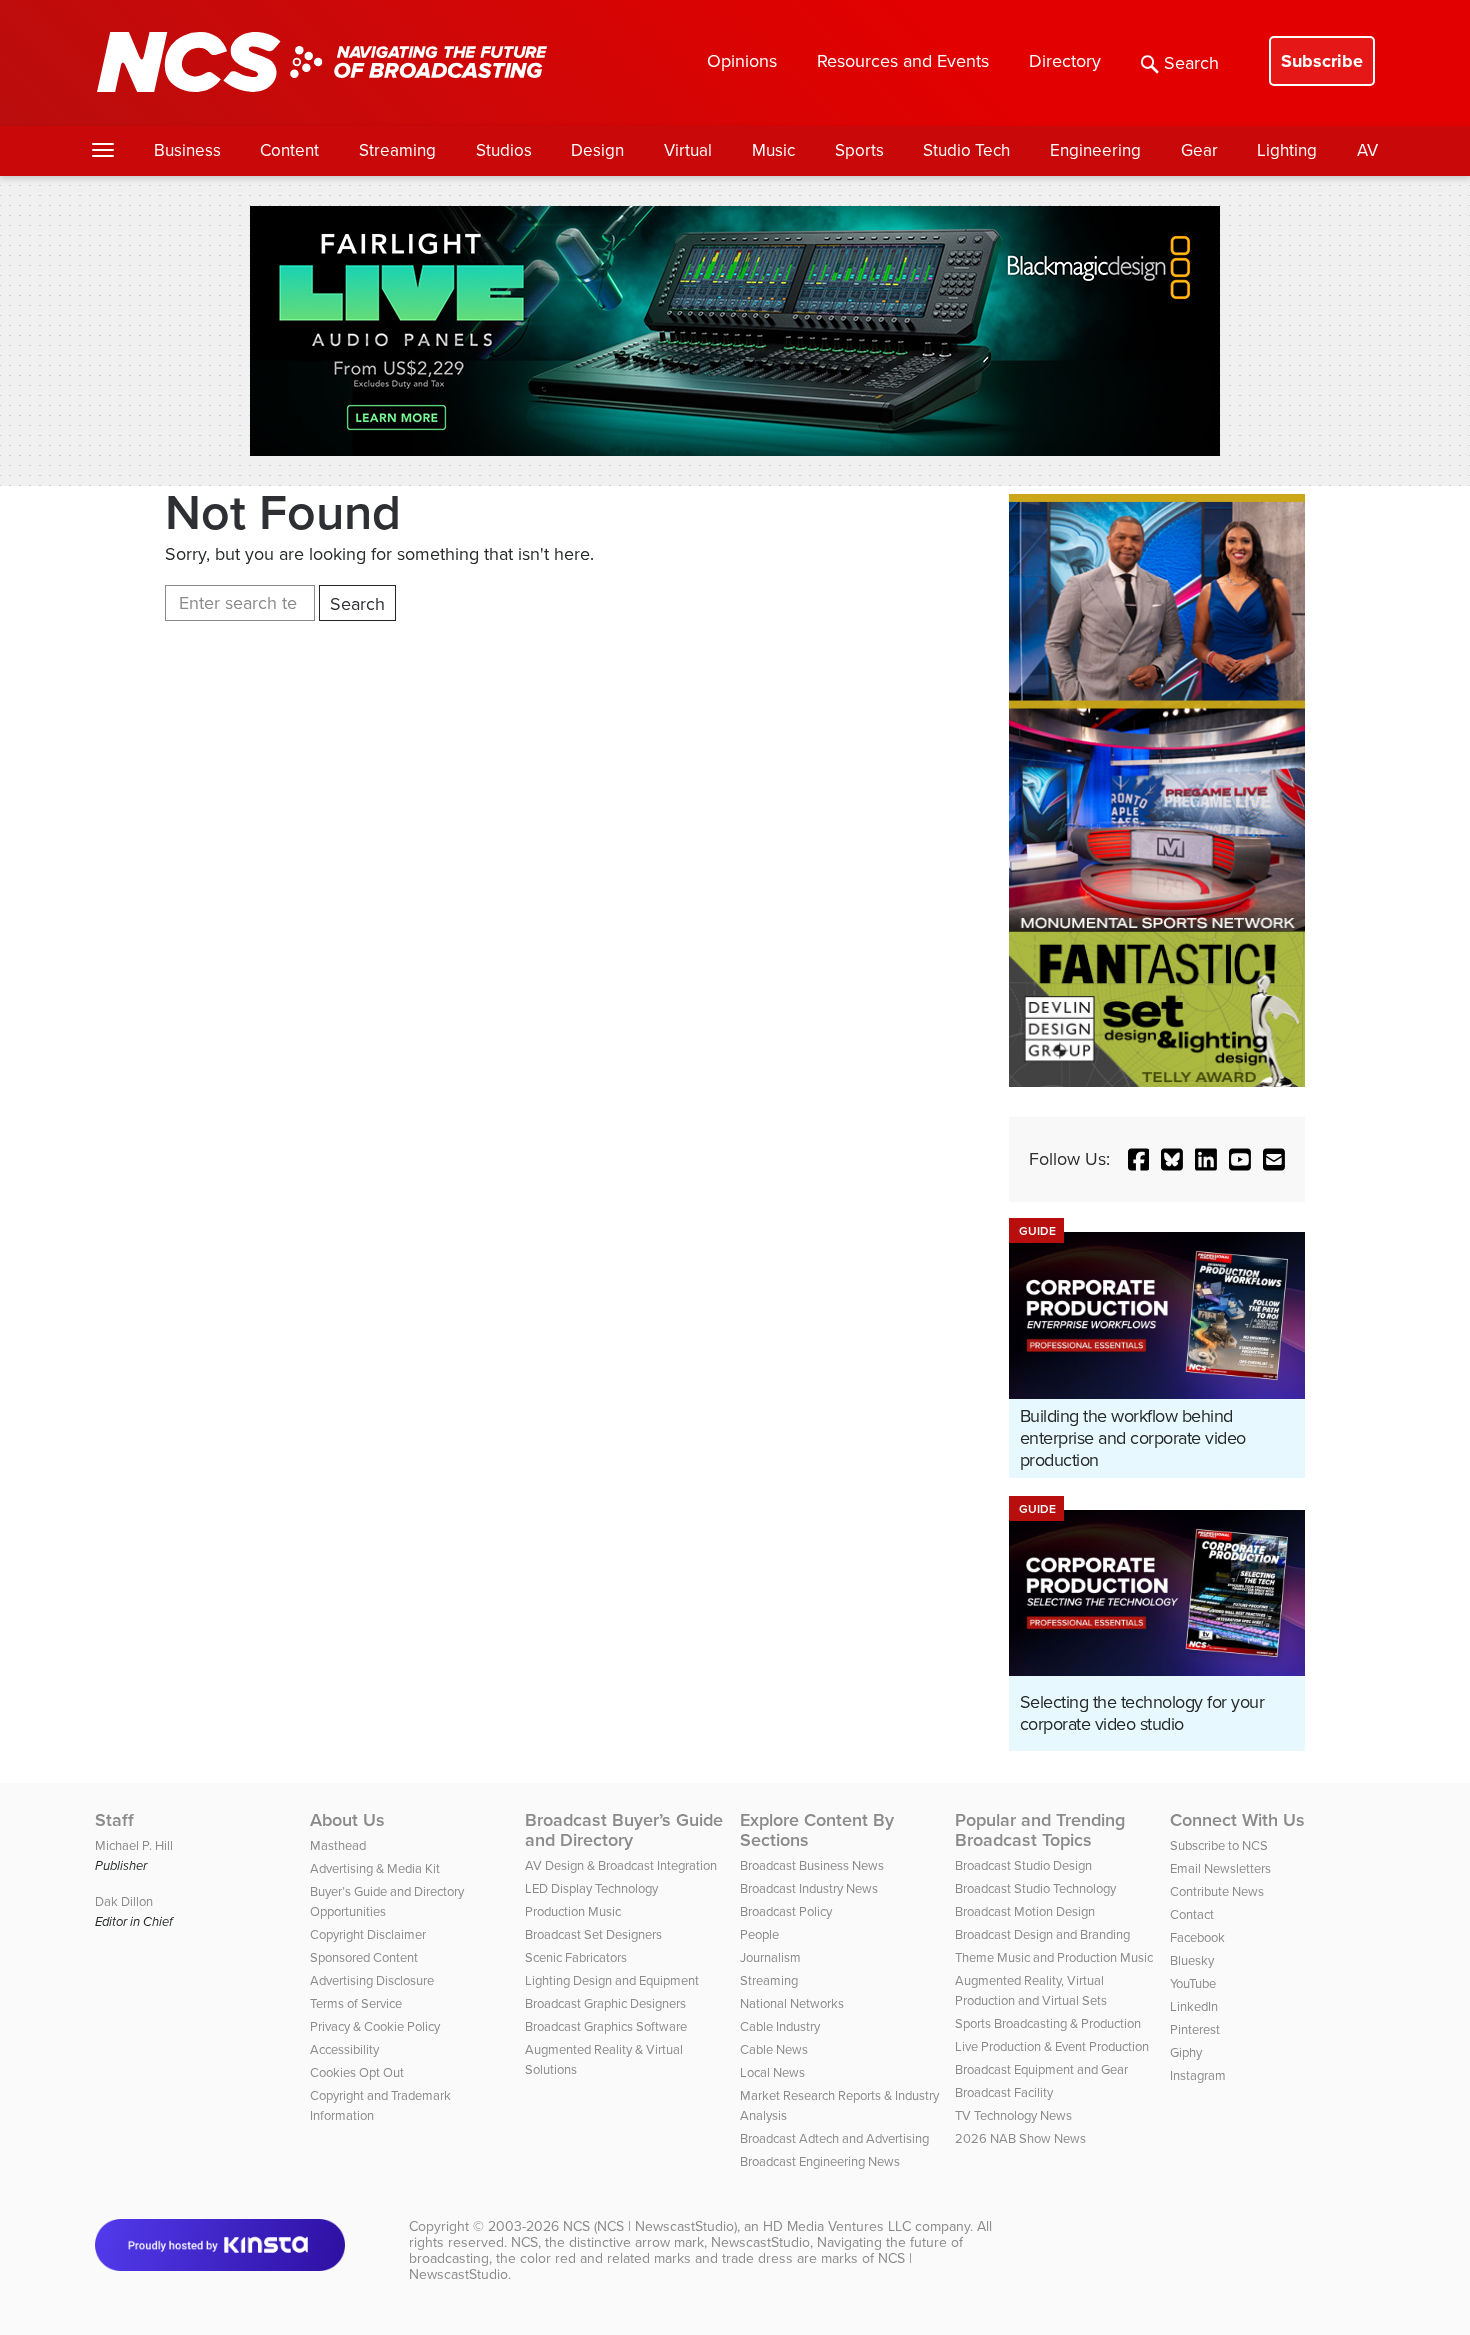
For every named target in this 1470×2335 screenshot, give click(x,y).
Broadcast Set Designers (593, 1934)
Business (187, 150)
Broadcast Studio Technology (1035, 1888)
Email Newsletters (1220, 1868)
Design (597, 150)
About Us (347, 1820)
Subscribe (1322, 61)
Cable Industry (780, 2026)
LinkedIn (1194, 2006)
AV (1367, 150)
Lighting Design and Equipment (612, 1980)
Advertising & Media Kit (375, 1868)
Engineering (1095, 150)
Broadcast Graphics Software (606, 2026)
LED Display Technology (591, 1888)
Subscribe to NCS (1219, 1845)
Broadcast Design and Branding (1042, 1934)
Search (1191, 63)
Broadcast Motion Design (1025, 1911)
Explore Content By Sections (817, 1830)
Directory (1065, 61)
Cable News (774, 2049)
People (759, 1934)
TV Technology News (1013, 2115)
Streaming (397, 150)
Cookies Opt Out (357, 2072)
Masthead (338, 1845)
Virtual (688, 150)
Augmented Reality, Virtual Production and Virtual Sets (1031, 1990)
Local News (772, 2072)
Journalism (770, 1957)
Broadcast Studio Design (1023, 1865)
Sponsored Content (364, 1957)
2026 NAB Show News (1020, 2138)
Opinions (742, 61)
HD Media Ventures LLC (837, 2226)
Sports (859, 150)
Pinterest (1195, 2029)
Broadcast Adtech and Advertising (834, 2138)
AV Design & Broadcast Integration (621, 1865)
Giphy (1186, 2052)
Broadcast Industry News (809, 1888)
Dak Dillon (124, 1901)
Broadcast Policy (786, 1911)
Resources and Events (903, 61)
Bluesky (1192, 1960)
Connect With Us (1237, 1820)
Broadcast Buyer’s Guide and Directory (624, 1830)
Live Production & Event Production (1052, 2046)
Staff (114, 1820)
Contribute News (1217, 1891)
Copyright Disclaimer (368, 1934)
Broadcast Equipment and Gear (1041, 2069)
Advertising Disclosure (372, 1980)
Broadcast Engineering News (820, 2161)
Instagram (1198, 2075)
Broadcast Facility (1004, 2092)
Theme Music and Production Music (1054, 1957)
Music (773, 150)
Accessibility (344, 2049)
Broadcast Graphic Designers (605, 2003)
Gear (1199, 150)
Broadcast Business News (812, 1865)
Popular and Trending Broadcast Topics (1040, 1830)
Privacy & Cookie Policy (375, 2026)
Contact (1192, 1914)
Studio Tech (966, 150)
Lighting (1287, 150)
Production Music (573, 1911)
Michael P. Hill (134, 1845)
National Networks (792, 2003)
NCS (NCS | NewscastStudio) (650, 2226)
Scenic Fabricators (576, 1957)
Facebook (1197, 1937)
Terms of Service (356, 2003)
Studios (504, 150)
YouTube (1193, 1983)
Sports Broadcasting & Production (1048, 2023)
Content (289, 150)
